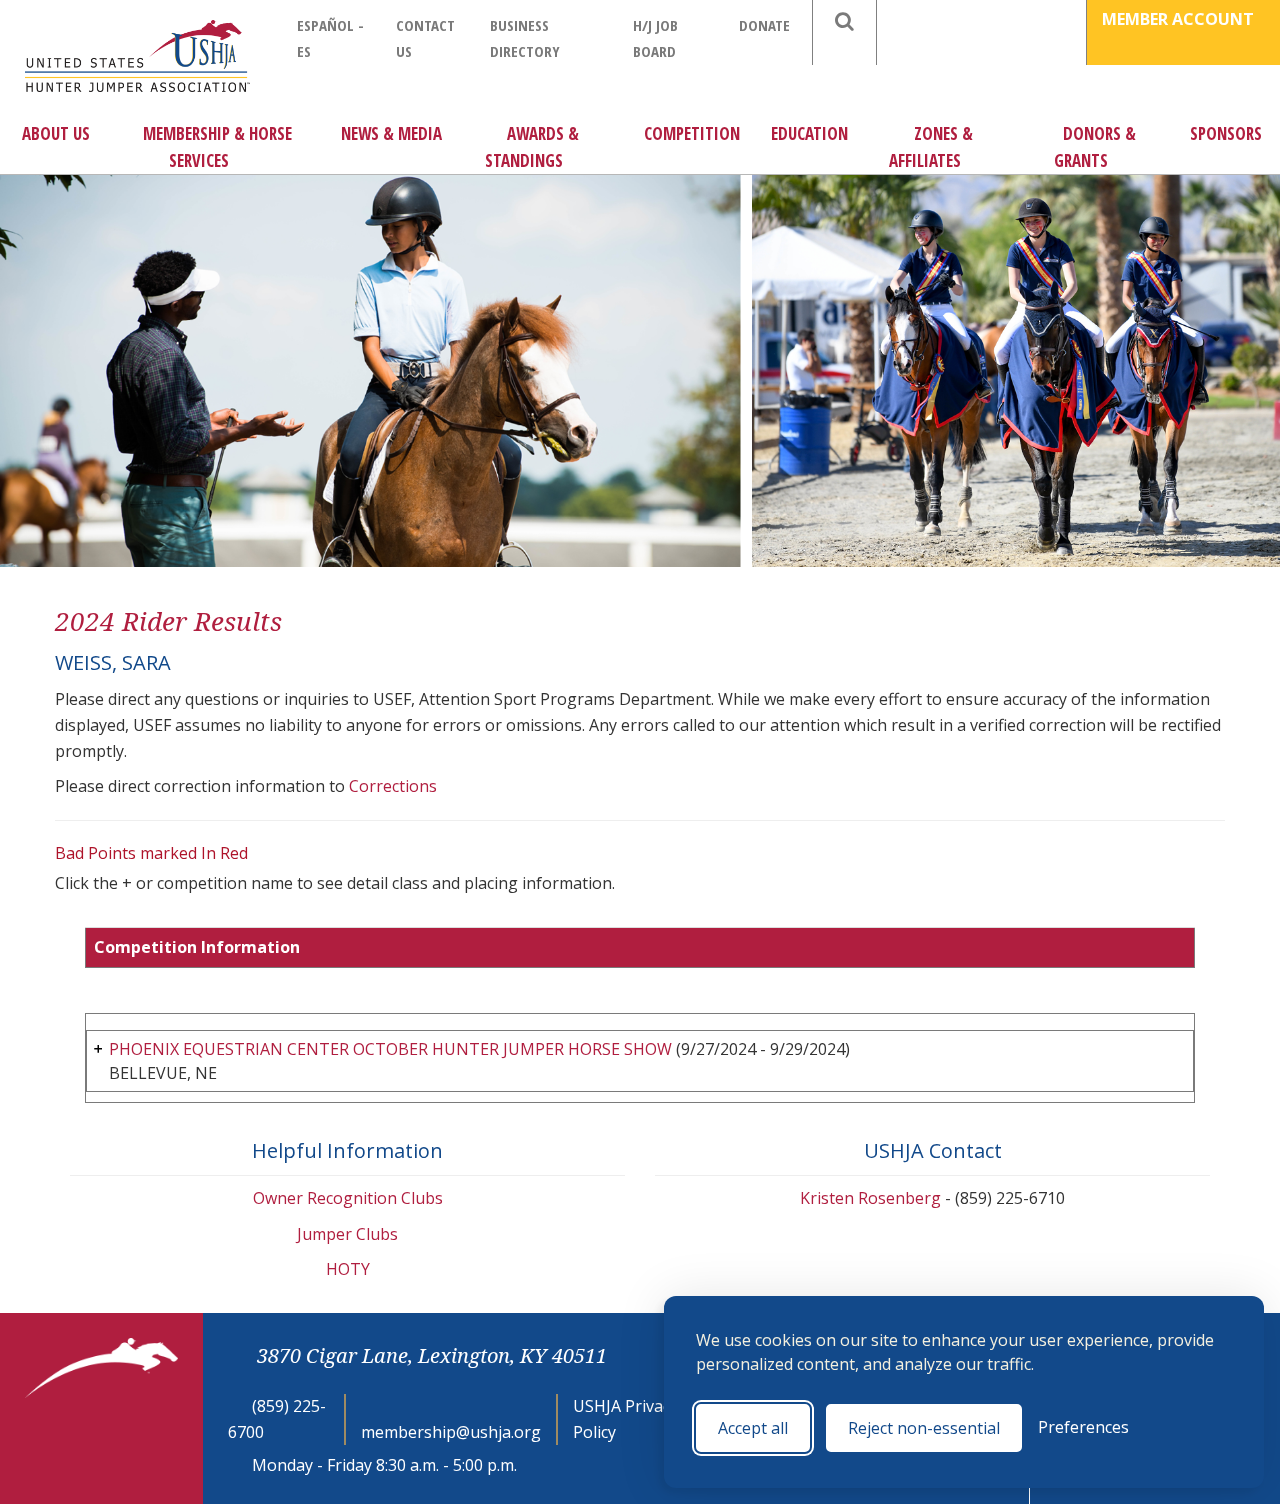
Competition (692, 133)
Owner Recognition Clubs (348, 1198)
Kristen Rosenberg (870, 1198)
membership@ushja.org (451, 1432)
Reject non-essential (924, 1428)
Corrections (393, 786)
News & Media (391, 133)
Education (809, 133)
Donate (764, 25)
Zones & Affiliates (931, 147)
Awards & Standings (532, 147)
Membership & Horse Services (217, 147)
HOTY (348, 1269)
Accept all (753, 1428)
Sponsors (1226, 133)
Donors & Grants (1095, 147)
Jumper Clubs (347, 1234)
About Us (56, 133)
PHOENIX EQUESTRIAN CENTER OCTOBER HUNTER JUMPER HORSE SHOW (390, 1049)
